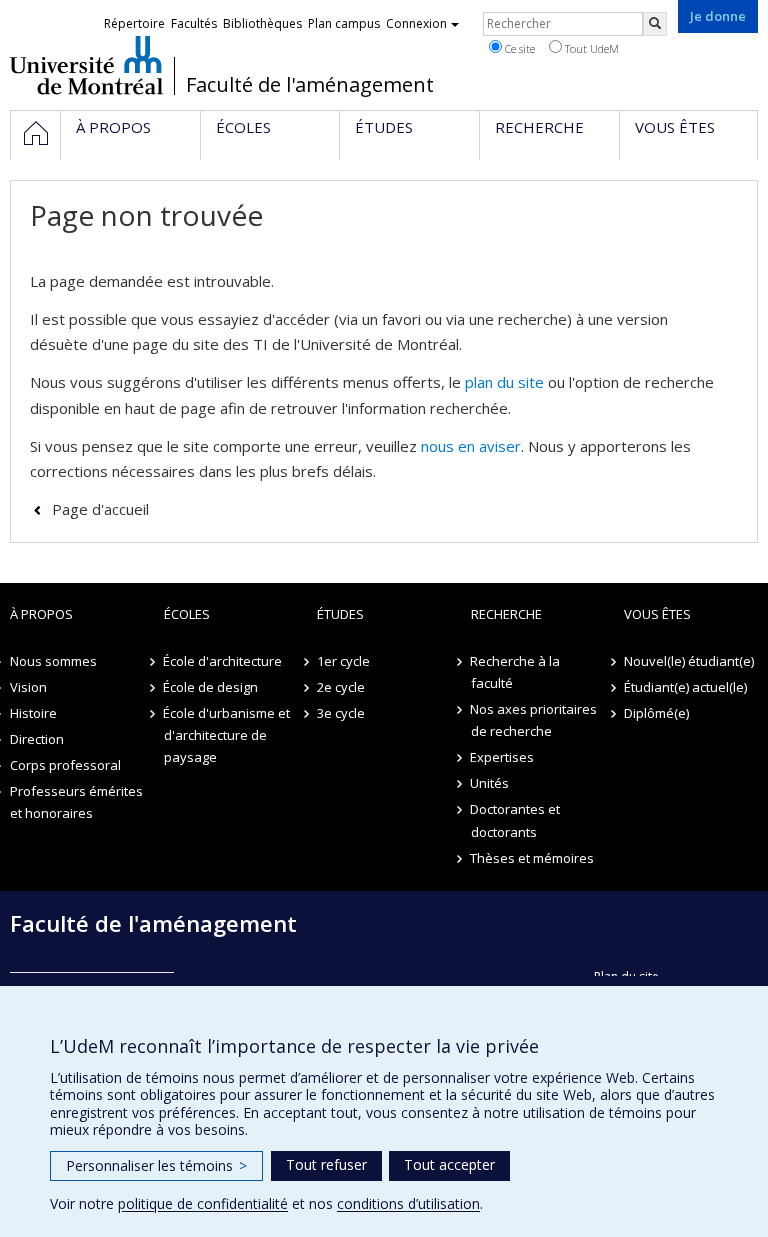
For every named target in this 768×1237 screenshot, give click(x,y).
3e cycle (341, 713)
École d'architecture (223, 661)
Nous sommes (53, 661)
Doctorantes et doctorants (516, 820)
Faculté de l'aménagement (310, 85)
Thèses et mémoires (533, 858)
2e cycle (341, 687)
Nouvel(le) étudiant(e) (689, 661)
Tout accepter (449, 1164)
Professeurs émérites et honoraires (76, 802)
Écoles (187, 614)
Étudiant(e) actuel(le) (685, 687)
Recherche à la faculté (516, 672)
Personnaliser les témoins (156, 1165)
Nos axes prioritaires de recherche (534, 720)
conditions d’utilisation (408, 1203)
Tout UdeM (590, 48)
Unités (490, 783)
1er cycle (343, 661)
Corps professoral (65, 765)
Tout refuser (326, 1164)
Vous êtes (657, 614)
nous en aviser (471, 446)
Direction (37, 739)
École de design (211, 687)
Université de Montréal (86, 65)
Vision (28, 687)
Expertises (503, 757)
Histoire (33, 713)
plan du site (504, 382)
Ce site (518, 48)
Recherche (506, 614)
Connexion (416, 23)
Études (340, 614)
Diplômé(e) (656, 713)
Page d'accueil (100, 509)
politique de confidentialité (203, 1203)
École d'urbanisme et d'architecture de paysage (227, 735)
